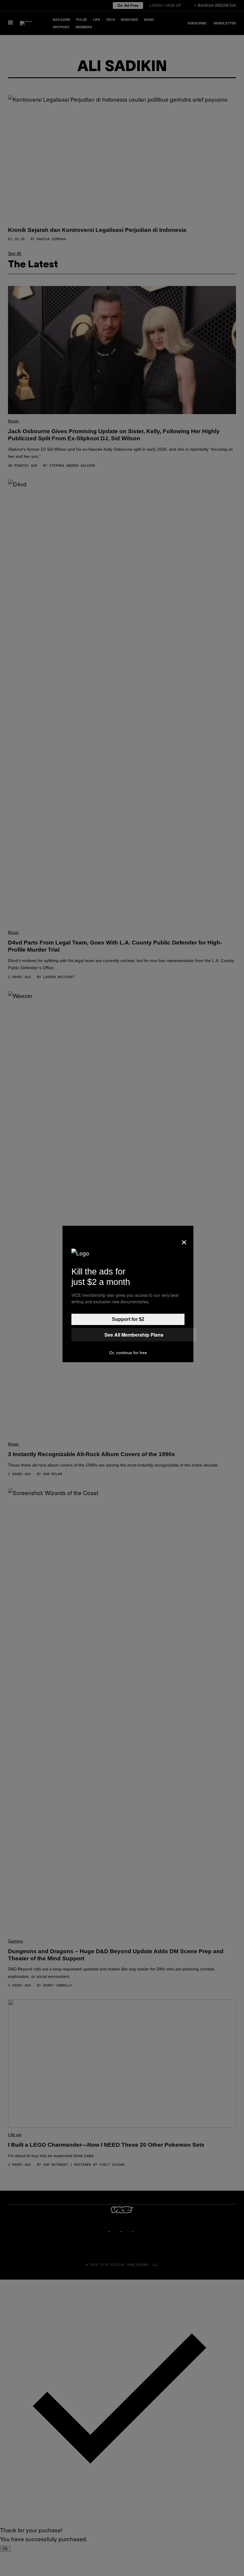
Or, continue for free (128, 1353)
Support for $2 (128, 1319)
